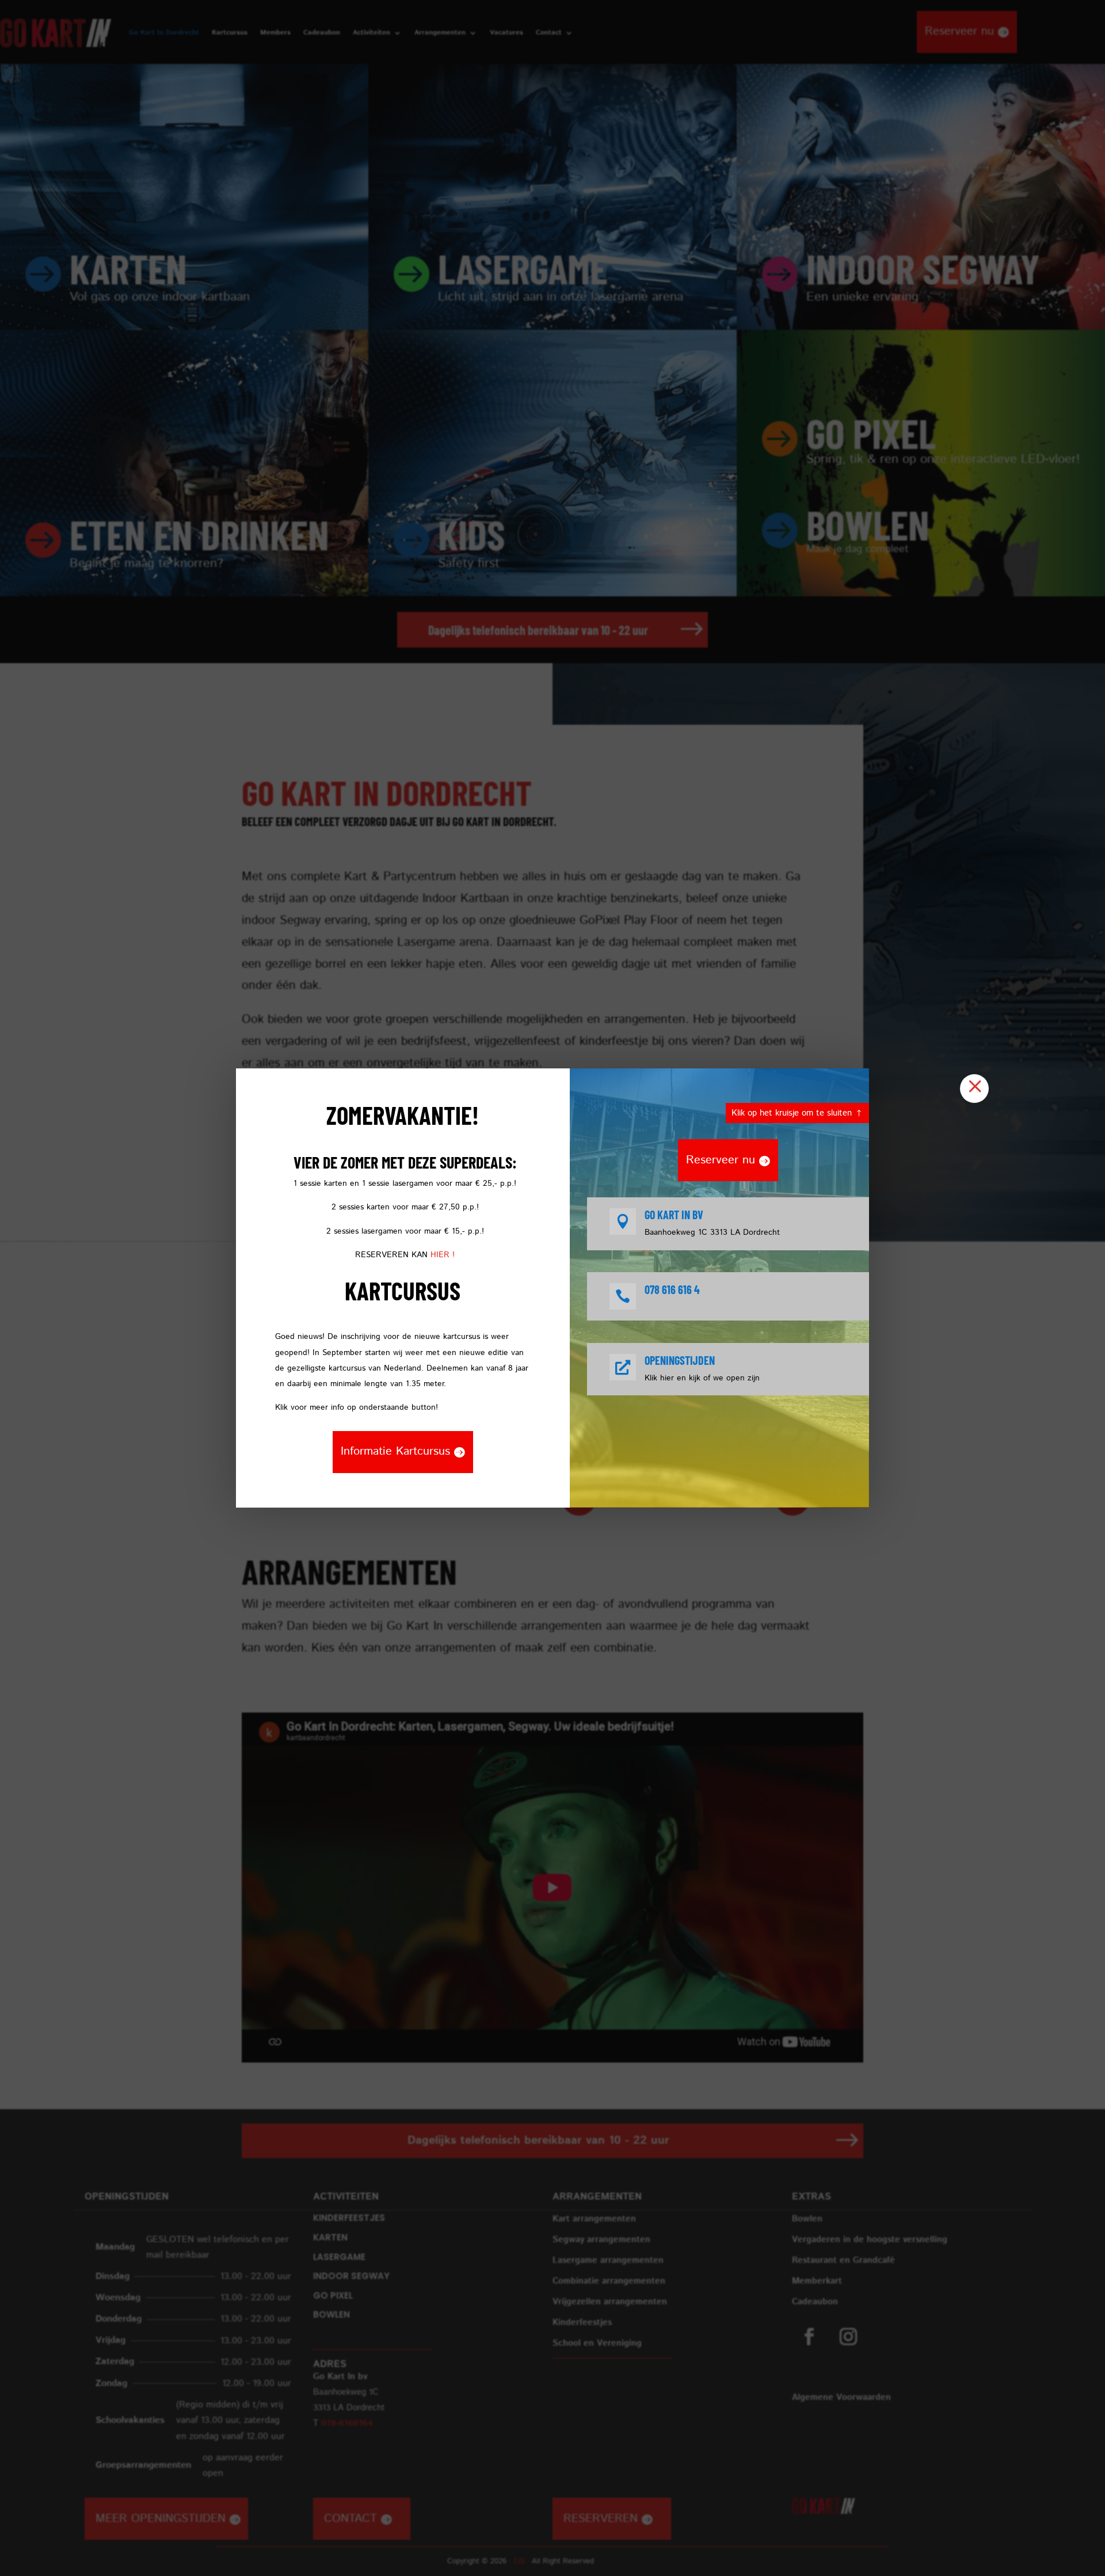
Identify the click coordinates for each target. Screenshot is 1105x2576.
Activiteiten (371, 33)
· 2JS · (520, 2561)
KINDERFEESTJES (349, 2218)
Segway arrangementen (601, 2240)
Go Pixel (871, 433)
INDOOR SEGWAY (923, 268)
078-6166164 (347, 2423)
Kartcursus (230, 33)
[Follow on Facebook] (809, 2337)
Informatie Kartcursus (395, 1451)
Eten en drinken (199, 534)
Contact (549, 33)
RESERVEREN (601, 2519)
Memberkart (817, 2281)
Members (275, 33)
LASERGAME (523, 268)
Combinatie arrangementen (609, 2281)
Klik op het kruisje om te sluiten (792, 1113)
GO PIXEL (333, 2295)
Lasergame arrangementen (608, 2260)
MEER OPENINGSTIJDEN (161, 2519)
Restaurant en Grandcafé (843, 2260)
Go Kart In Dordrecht (164, 33)
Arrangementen (440, 33)
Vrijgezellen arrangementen (610, 2302)
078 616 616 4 (672, 1289)
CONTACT (350, 2519)
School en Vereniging (597, 2343)
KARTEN (128, 268)
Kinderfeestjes (582, 2322)
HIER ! (443, 1255)
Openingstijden (680, 1360)
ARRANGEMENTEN (597, 2197)
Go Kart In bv (674, 1215)
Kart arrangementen (594, 2219)
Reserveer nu (959, 31)
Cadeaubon (322, 33)
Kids (472, 534)
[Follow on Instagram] (848, 2337)
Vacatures (506, 33)
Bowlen (868, 524)
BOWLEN (331, 2314)
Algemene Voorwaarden (841, 2397)
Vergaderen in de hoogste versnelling (870, 2240)
